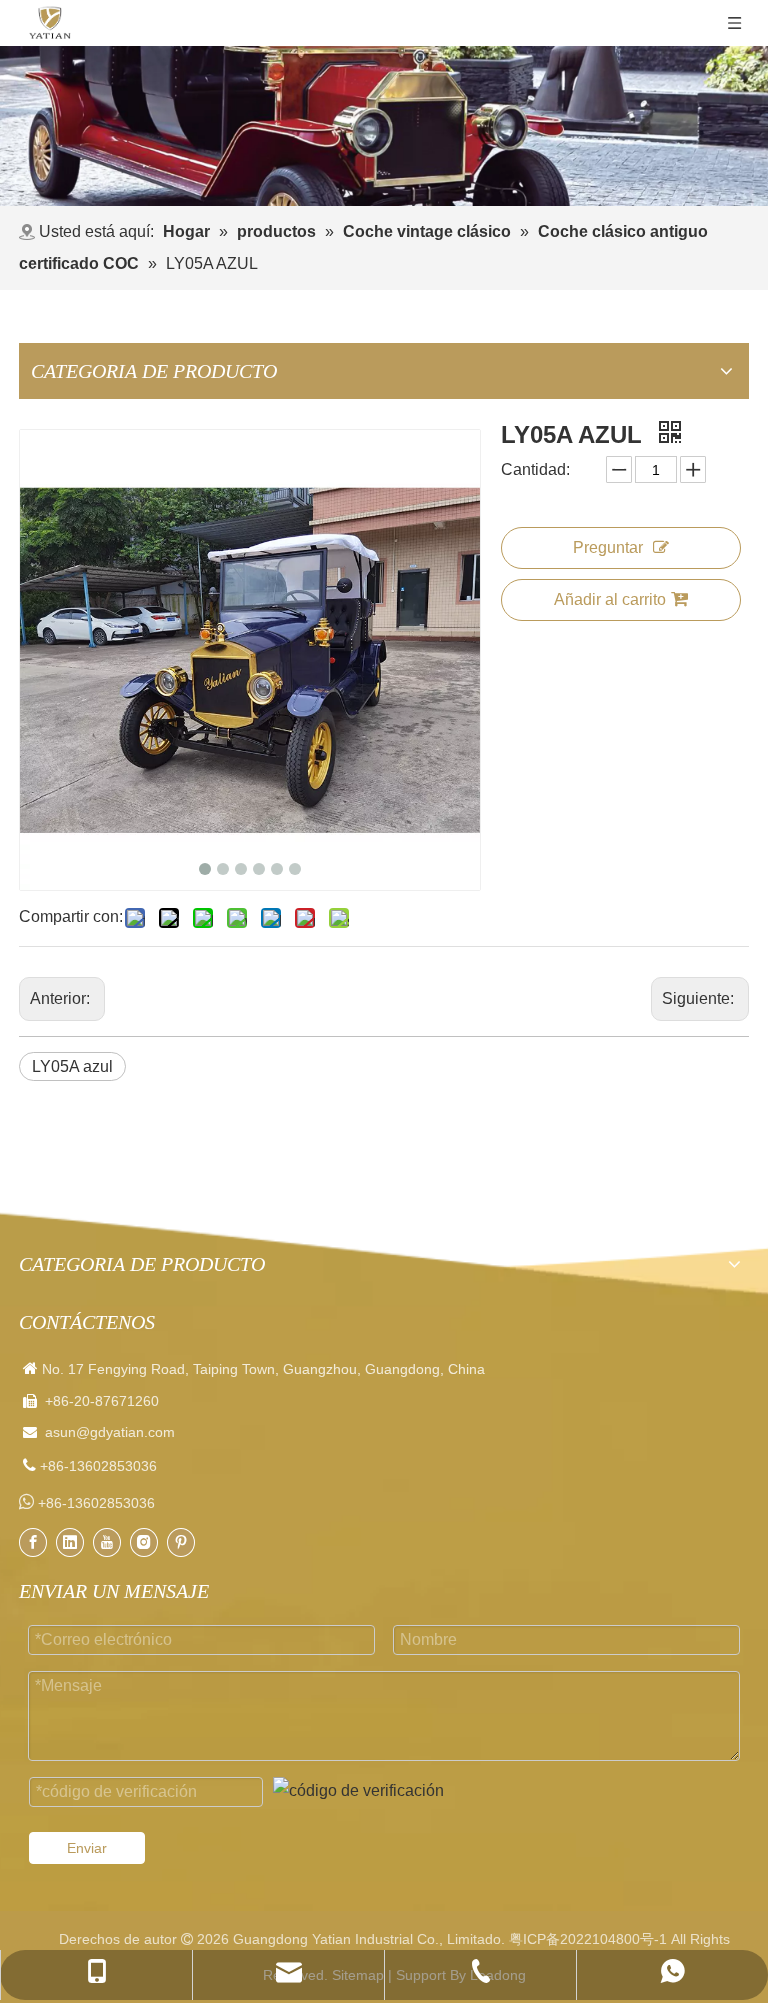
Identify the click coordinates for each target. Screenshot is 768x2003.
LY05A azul (72, 1066)
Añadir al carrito (610, 599)
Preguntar (608, 547)
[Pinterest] (181, 1541)
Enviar (87, 1848)
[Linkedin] (70, 1541)
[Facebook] (33, 1541)
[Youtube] (107, 1541)
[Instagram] (144, 1541)
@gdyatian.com (125, 1432)
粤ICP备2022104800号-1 (588, 1939)
